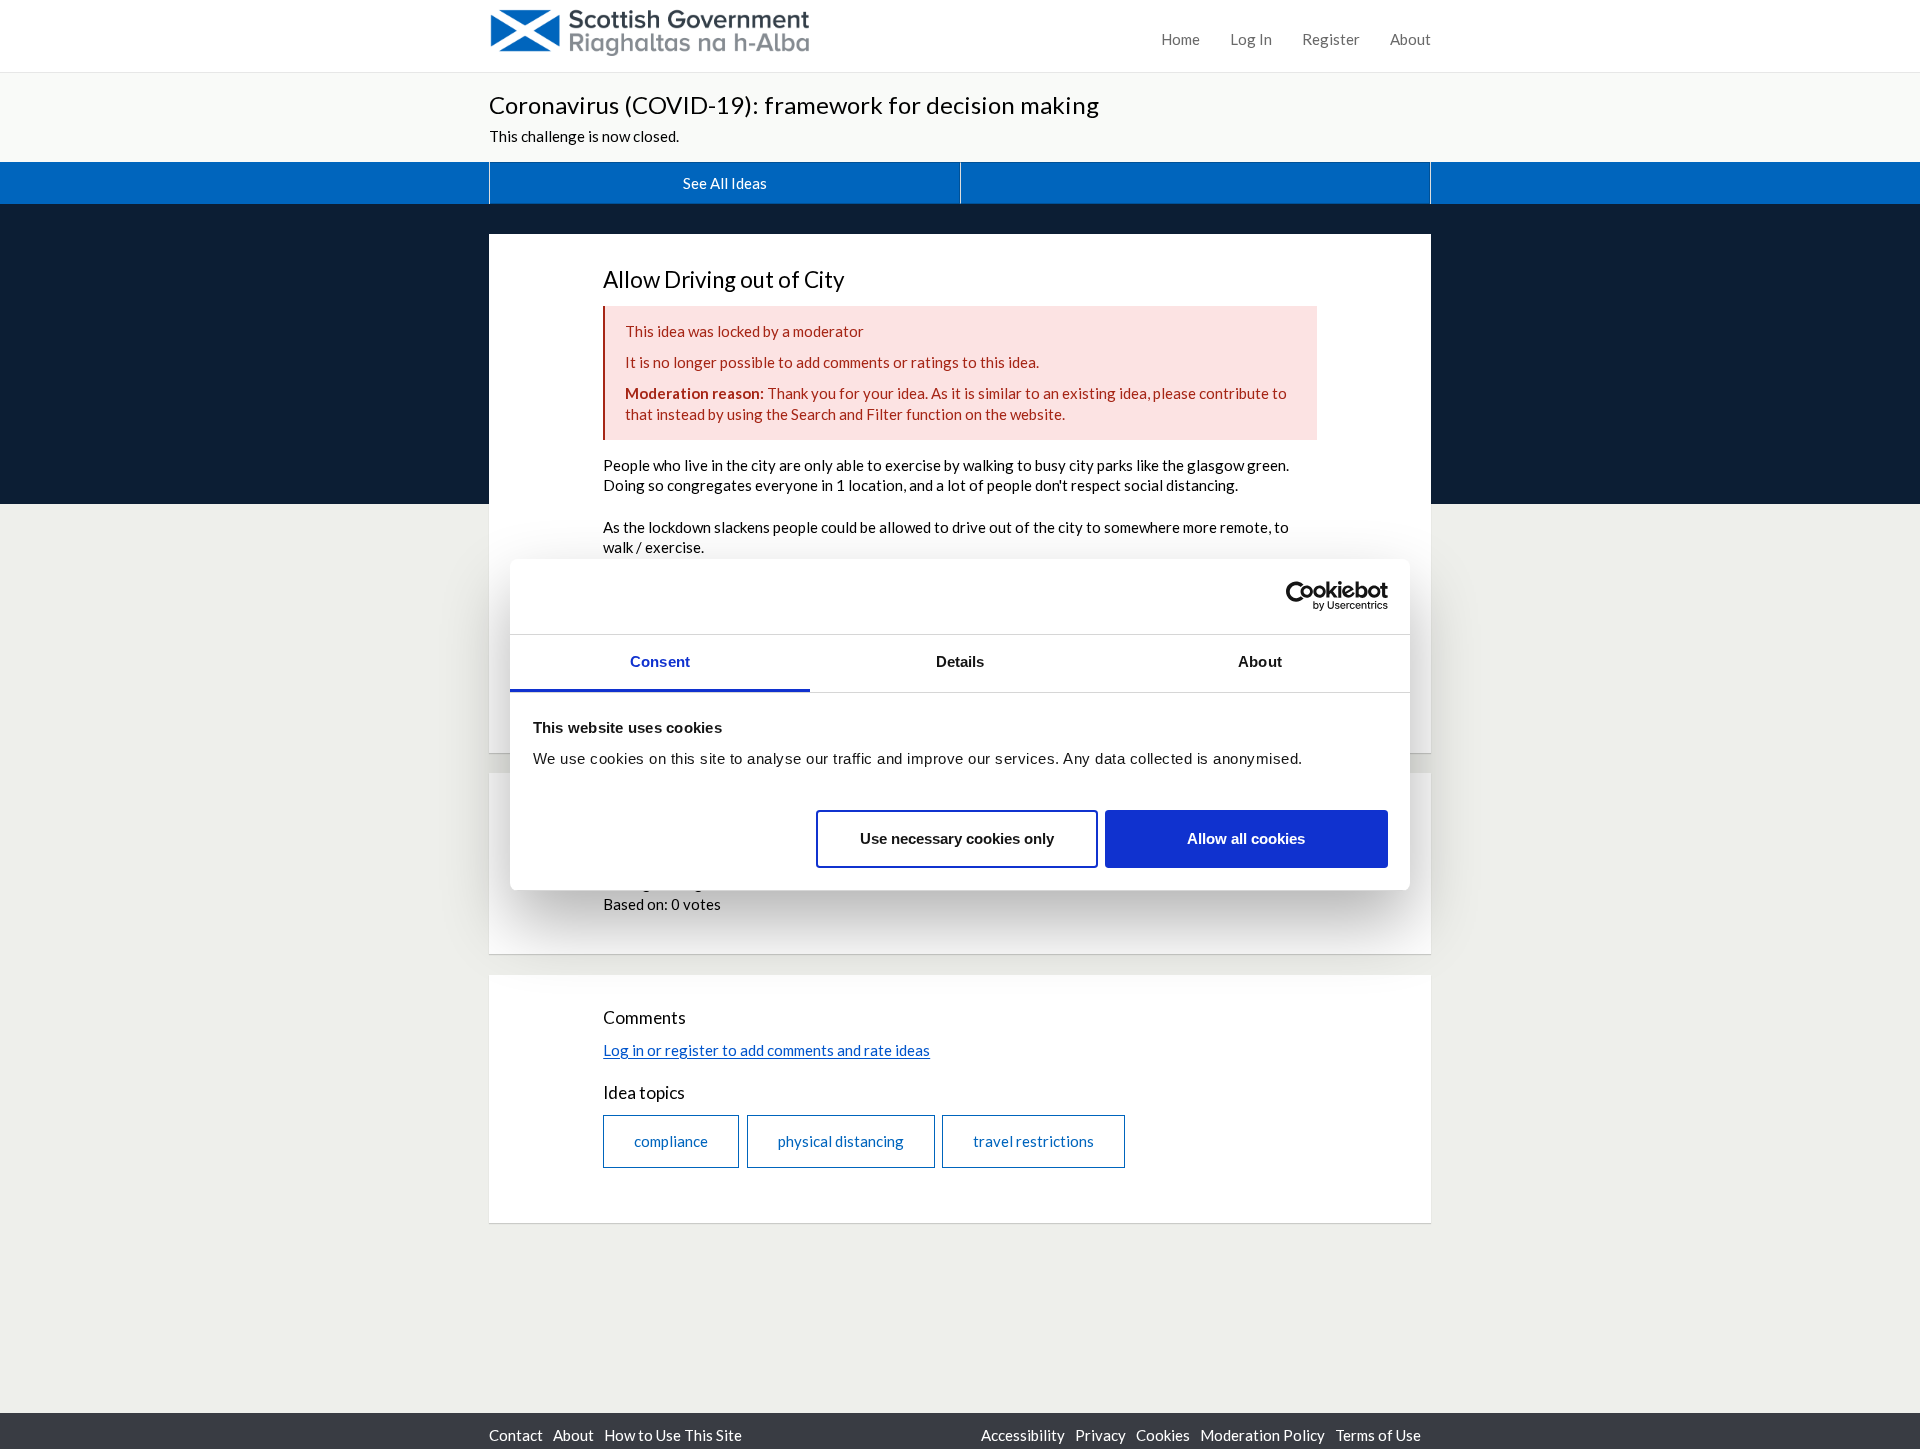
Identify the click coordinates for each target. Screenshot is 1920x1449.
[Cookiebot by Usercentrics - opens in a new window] (1300, 596)
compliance (671, 1141)
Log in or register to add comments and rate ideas (766, 1050)
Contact (516, 1435)
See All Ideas (725, 183)
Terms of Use (1378, 1435)
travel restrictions (1033, 1141)
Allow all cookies (1246, 837)
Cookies (1163, 1435)
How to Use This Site (673, 1435)
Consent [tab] (660, 661)
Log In (1251, 39)
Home (1180, 39)
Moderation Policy (1262, 1435)
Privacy (1100, 1435)
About (1410, 39)
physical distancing (841, 1141)
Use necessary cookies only (957, 837)
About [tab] (1260, 661)
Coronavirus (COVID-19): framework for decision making (794, 104)
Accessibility (1023, 1435)
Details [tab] (960, 661)
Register (1331, 39)
